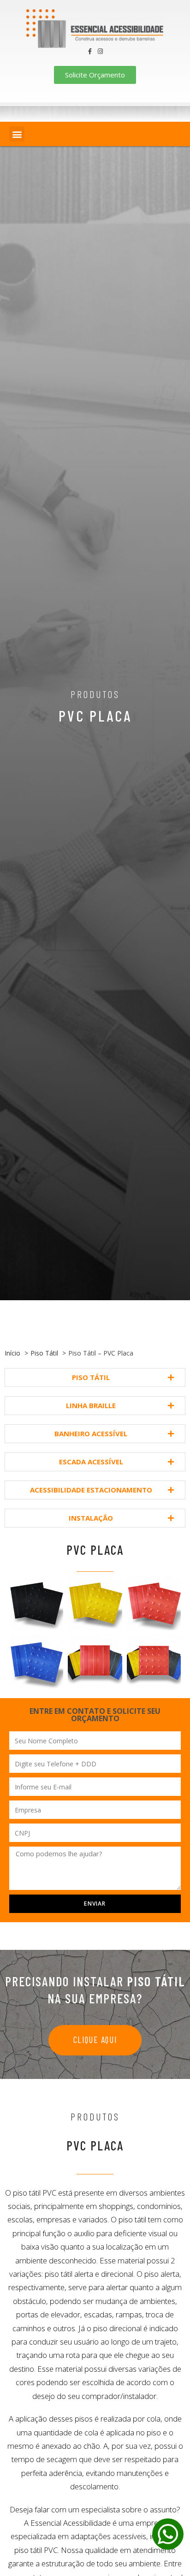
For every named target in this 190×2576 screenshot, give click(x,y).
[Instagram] (100, 51)
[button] (17, 134)
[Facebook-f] (90, 51)
